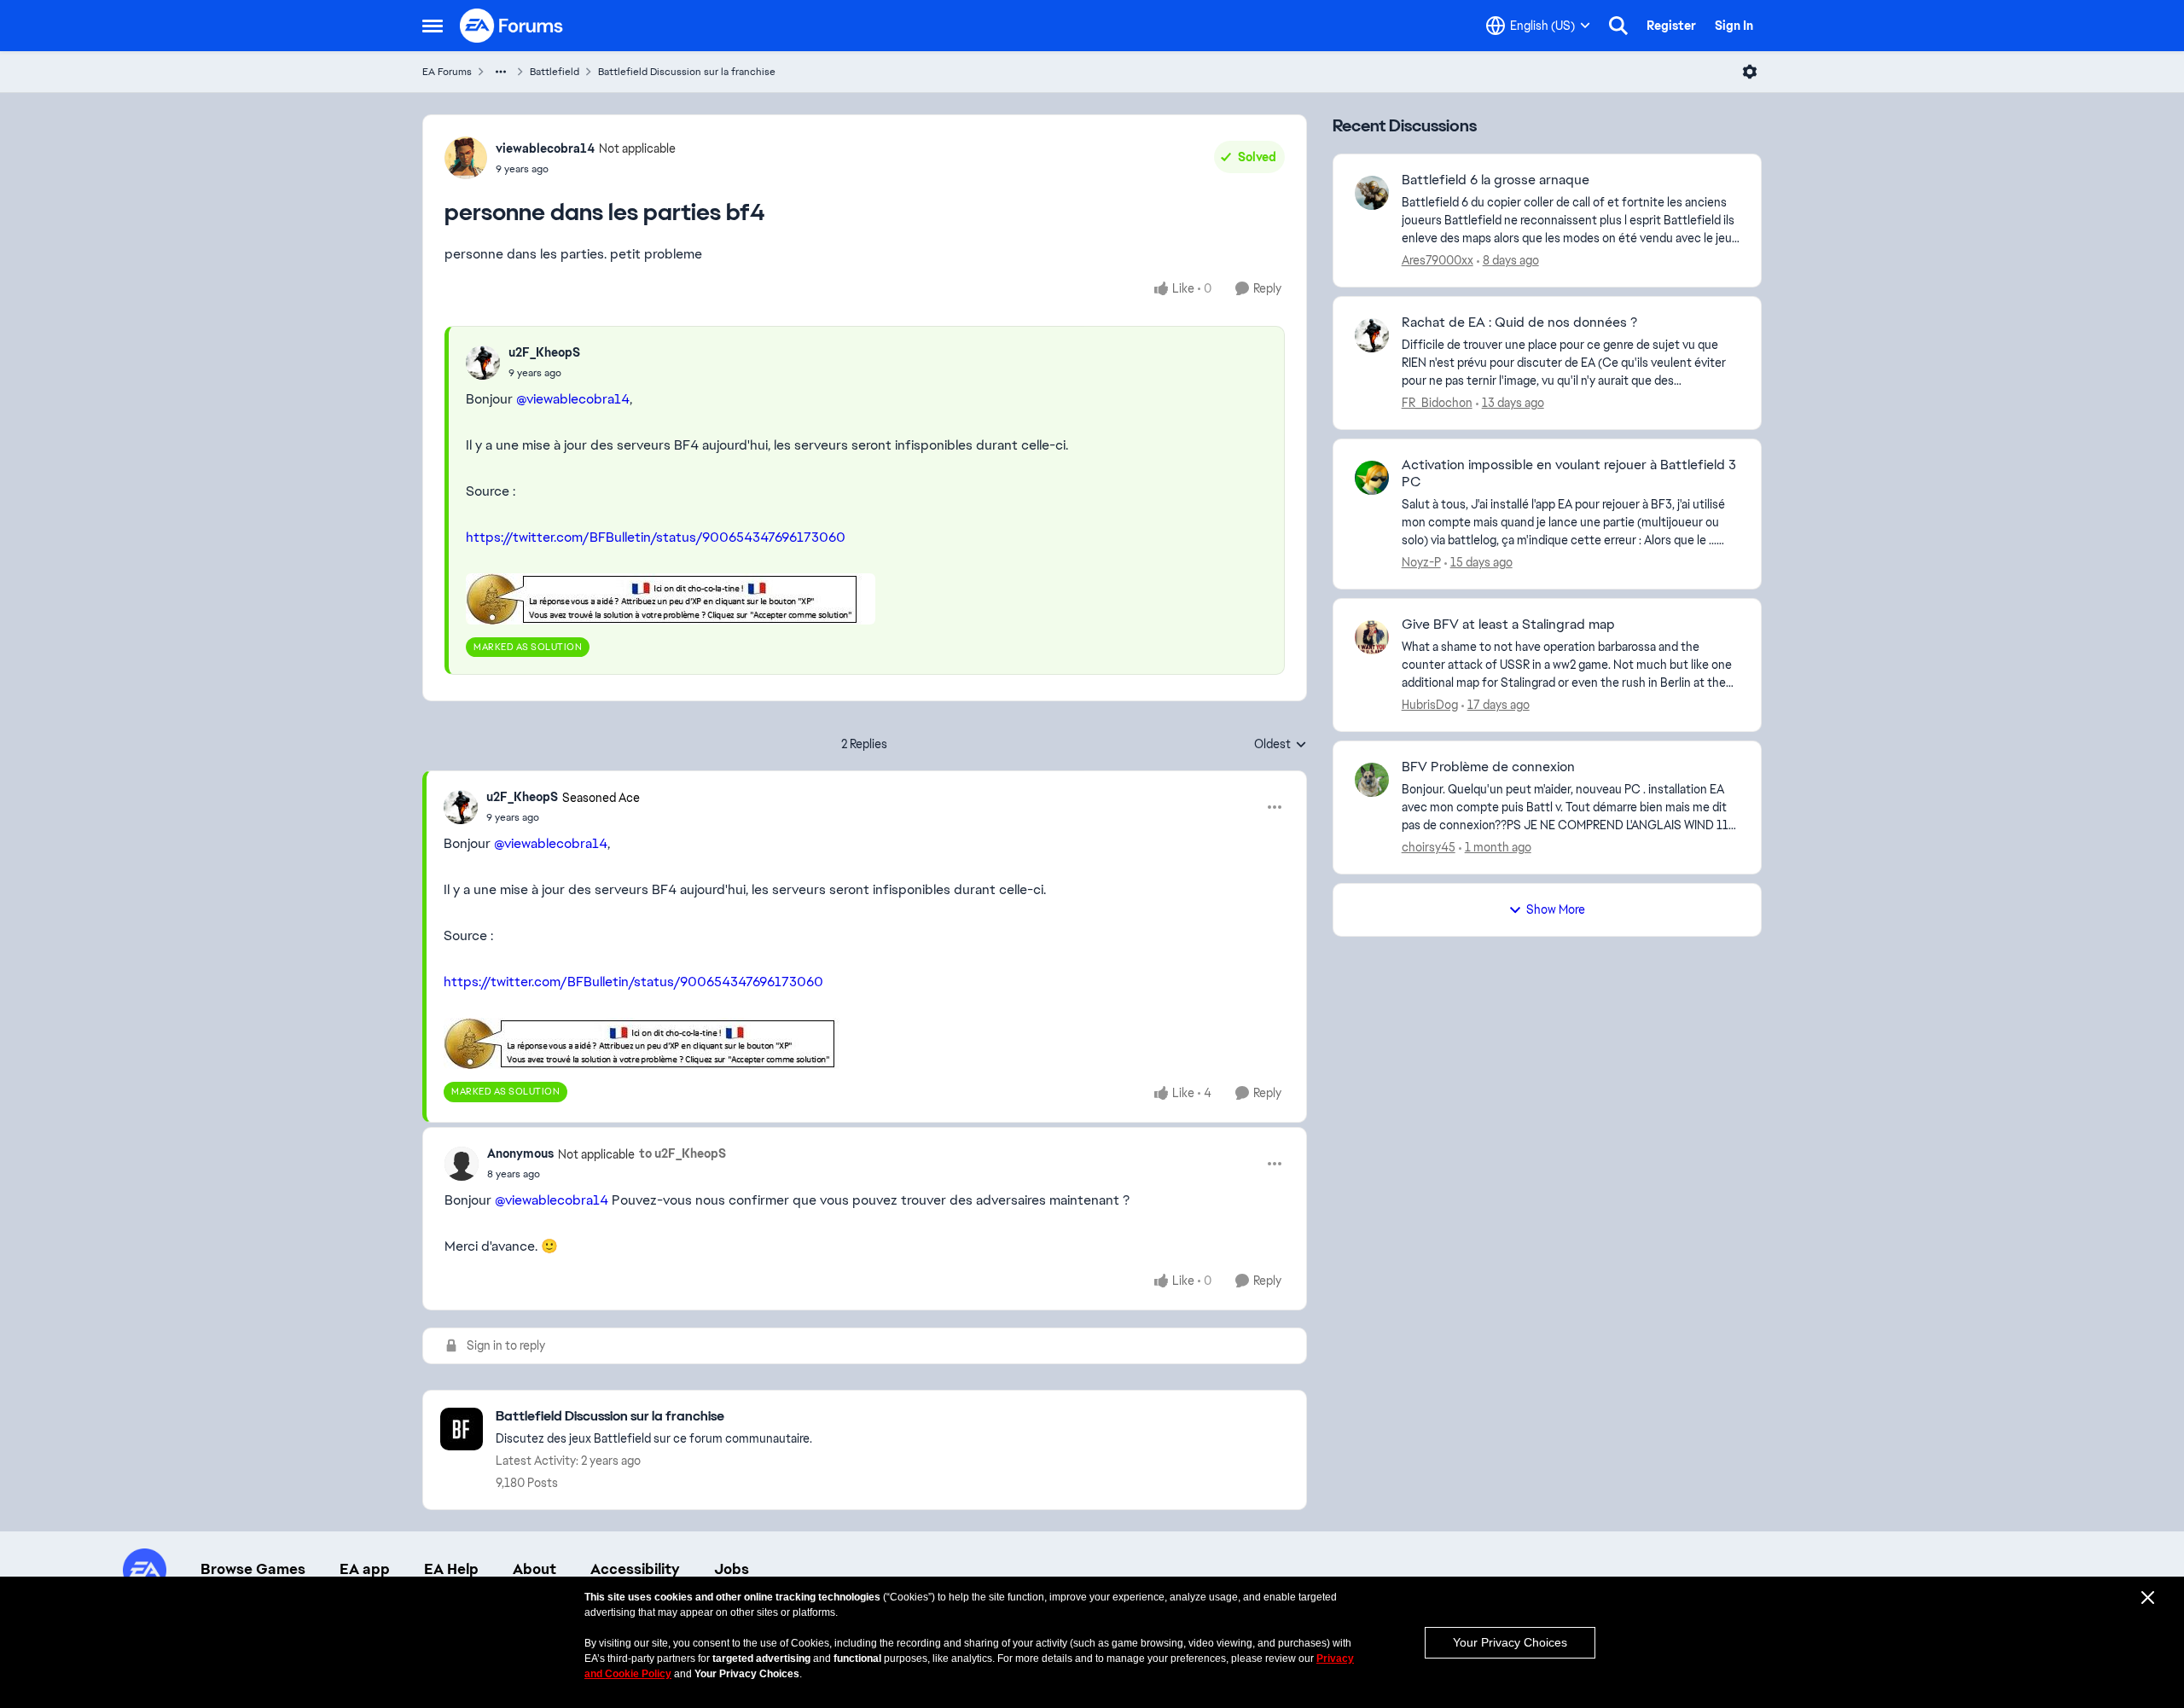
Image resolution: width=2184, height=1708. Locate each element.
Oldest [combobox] (1281, 745)
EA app (365, 1569)
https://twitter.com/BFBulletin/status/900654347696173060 (656, 537)
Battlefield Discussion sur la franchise (687, 72)
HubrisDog (1430, 705)
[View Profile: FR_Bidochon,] (1372, 335)
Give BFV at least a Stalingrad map (1508, 625)
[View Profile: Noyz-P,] (1372, 478)
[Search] (1618, 26)
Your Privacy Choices (1510, 1642)
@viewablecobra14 (573, 399)
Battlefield (555, 72)
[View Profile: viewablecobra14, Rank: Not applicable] (466, 158)
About (534, 1569)
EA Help (451, 1569)
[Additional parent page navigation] (501, 72)
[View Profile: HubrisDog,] (1372, 637)
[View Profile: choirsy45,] (1372, 780)
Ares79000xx (1438, 260)
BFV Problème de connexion (1488, 767)
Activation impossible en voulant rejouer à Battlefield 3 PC (1569, 474)
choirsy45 (1429, 847)
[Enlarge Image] (864, 599)
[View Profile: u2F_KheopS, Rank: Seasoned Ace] (461, 807)
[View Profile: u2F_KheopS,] (483, 363)
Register (1671, 26)
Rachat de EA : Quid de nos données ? (1519, 322)
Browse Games (253, 1569)
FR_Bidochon (1437, 403)
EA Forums (447, 72)
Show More (1556, 909)
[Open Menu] (1750, 72)
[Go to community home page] (512, 26)
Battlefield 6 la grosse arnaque (1496, 180)
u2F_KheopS (544, 352)
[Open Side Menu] (433, 26)
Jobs (732, 1569)
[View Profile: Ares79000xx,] (1372, 193)
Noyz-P (1421, 562)
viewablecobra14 (545, 148)
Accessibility (635, 1569)
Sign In (1734, 26)
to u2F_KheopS (682, 1153)
